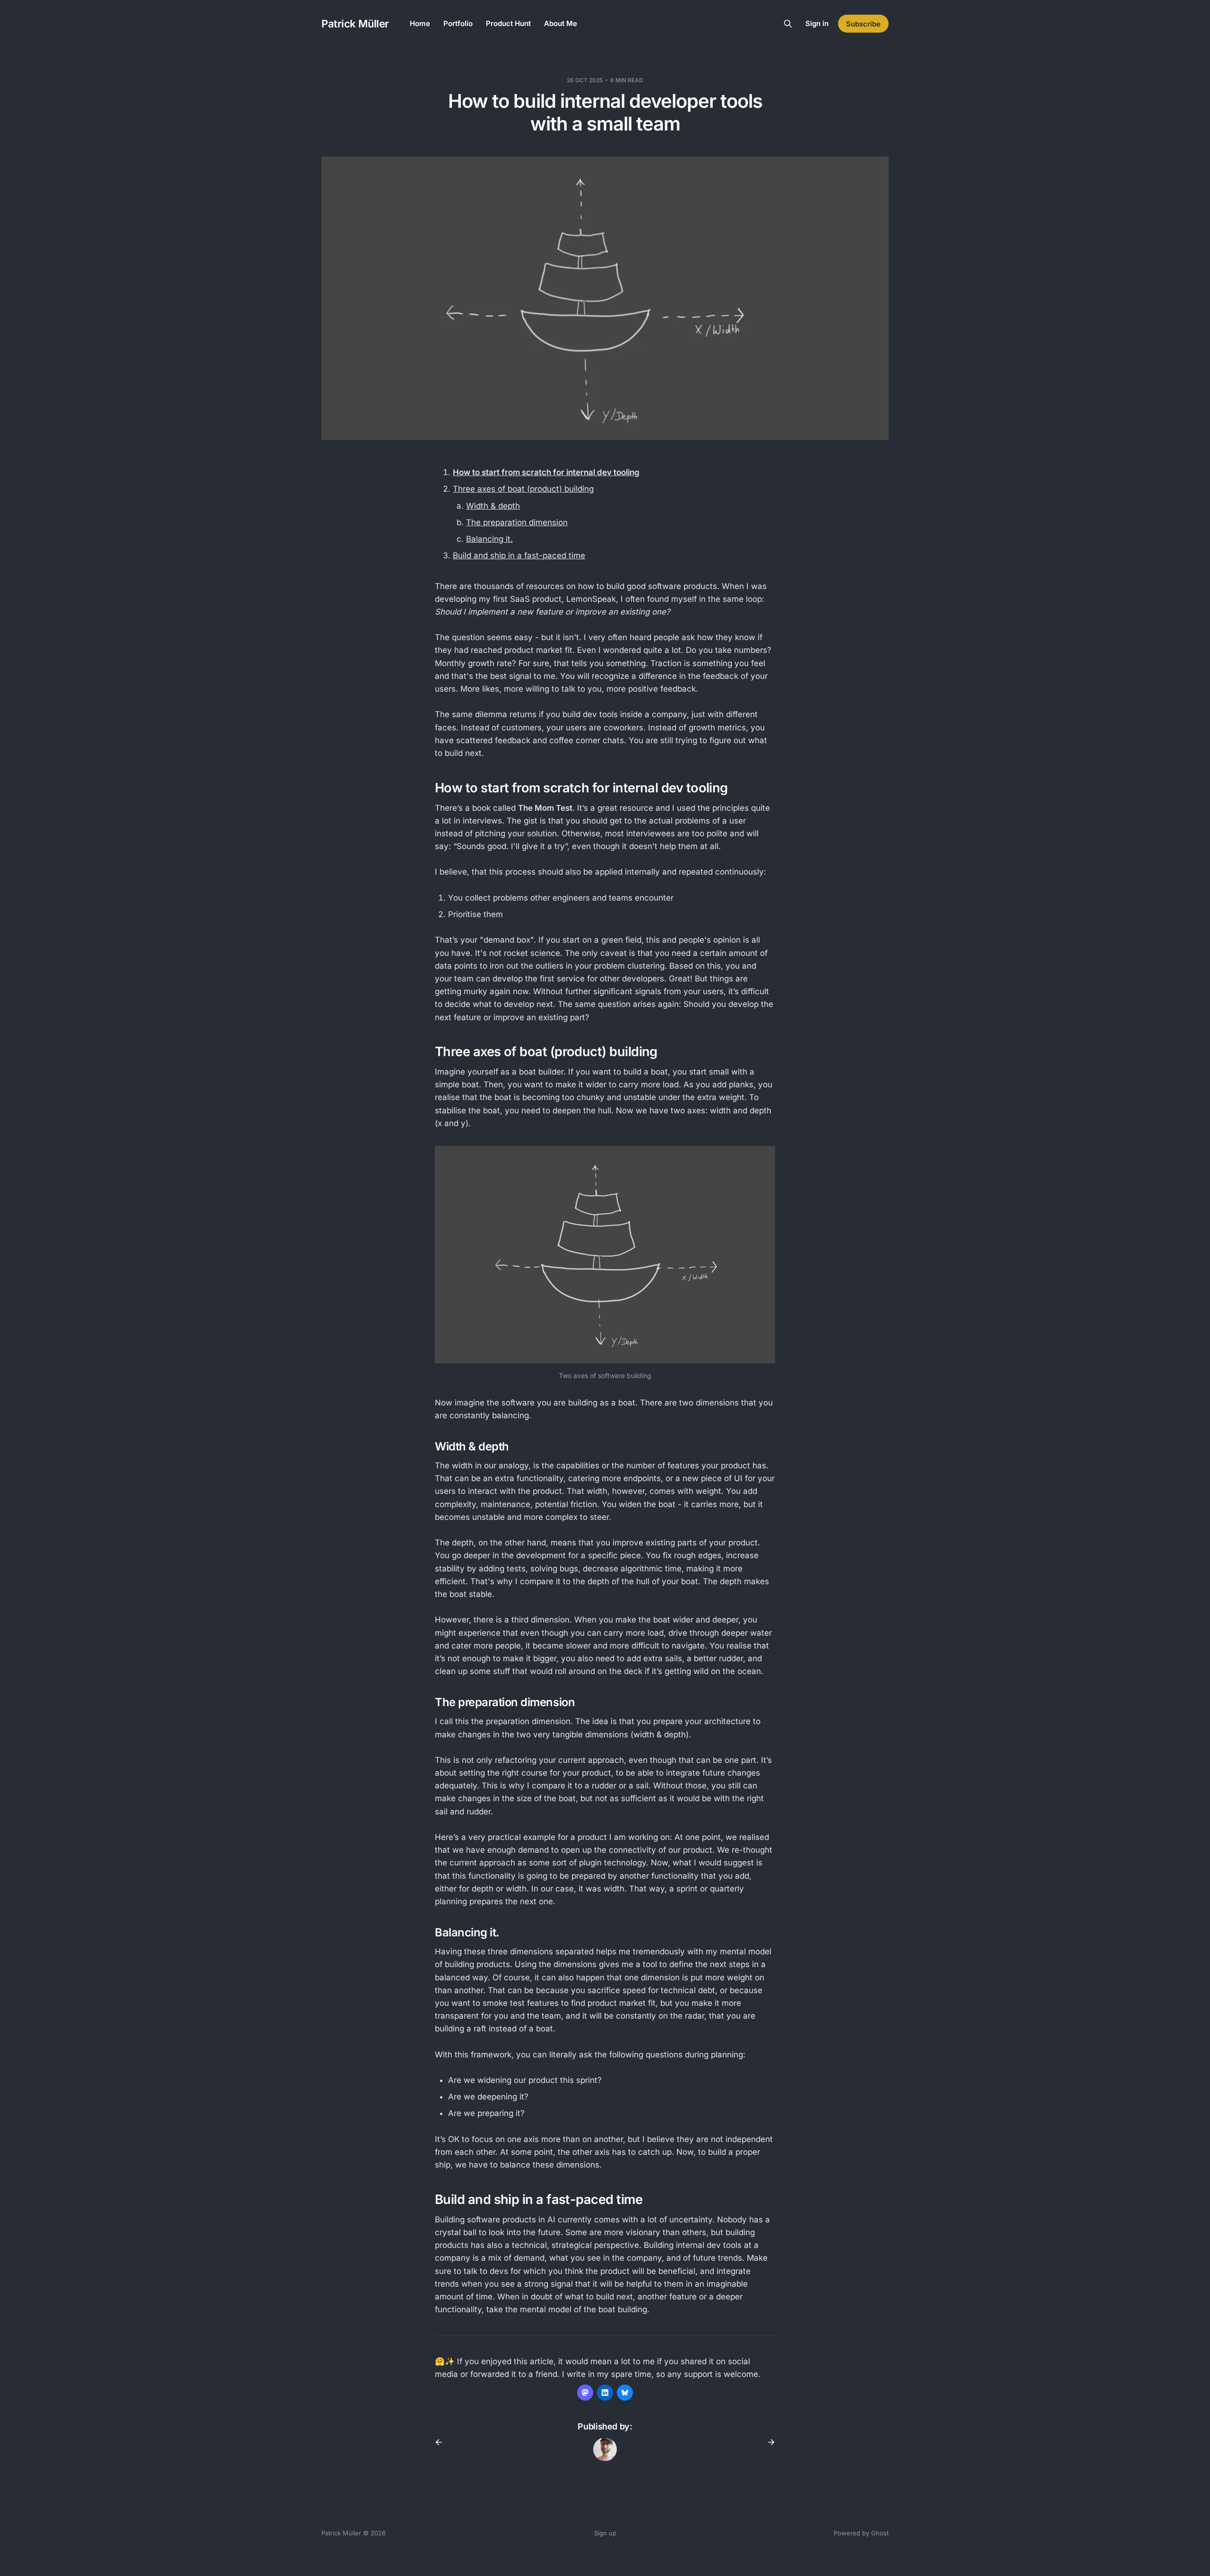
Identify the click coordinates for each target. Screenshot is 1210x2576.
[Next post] (768, 2442)
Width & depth (493, 506)
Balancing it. (489, 539)
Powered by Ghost (861, 2533)
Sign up (605, 2533)
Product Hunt (508, 23)
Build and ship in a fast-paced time (519, 555)
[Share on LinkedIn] (605, 2393)
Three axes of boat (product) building (523, 489)
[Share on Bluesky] (625, 2393)
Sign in (817, 23)
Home (420, 23)
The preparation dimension (517, 522)
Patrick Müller (355, 24)
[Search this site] (788, 24)
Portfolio (458, 23)
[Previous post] (442, 2442)
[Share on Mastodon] (585, 2393)
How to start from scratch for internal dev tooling (546, 472)
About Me (561, 23)
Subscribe (863, 24)
